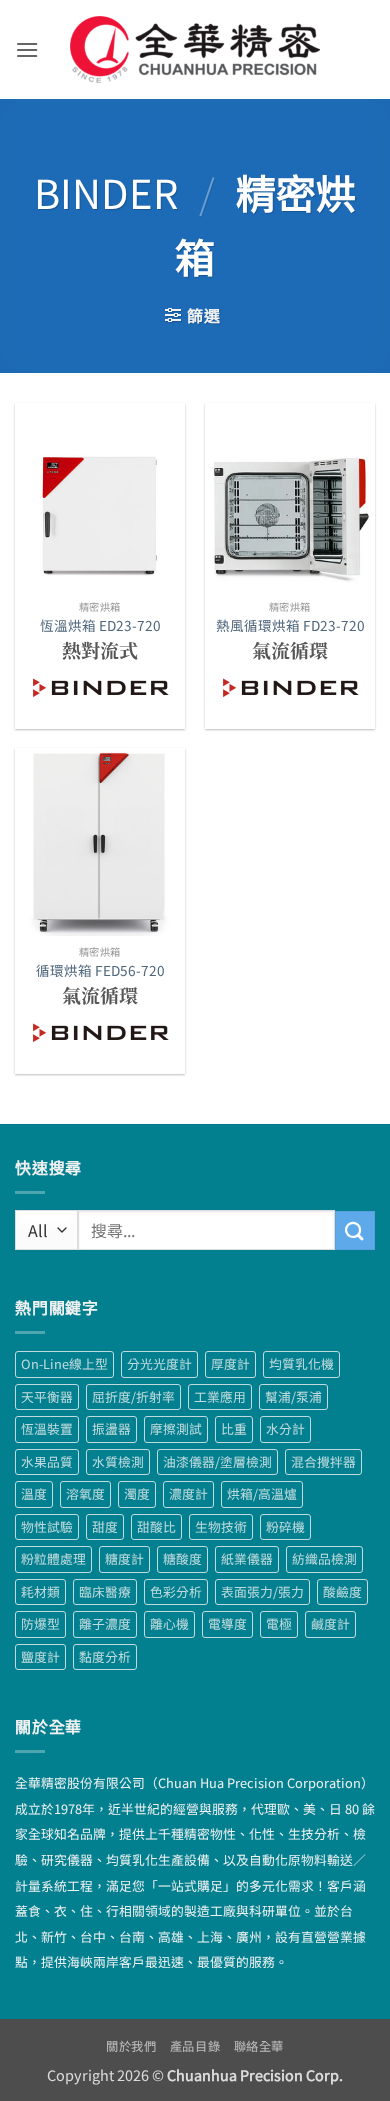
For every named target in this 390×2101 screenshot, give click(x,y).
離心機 (169, 1623)
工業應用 (220, 1396)
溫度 (34, 1493)
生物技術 (221, 1526)
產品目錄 (195, 2046)
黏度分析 (105, 1656)
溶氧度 (85, 1493)
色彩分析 (176, 1591)
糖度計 (124, 1558)
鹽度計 (40, 1656)
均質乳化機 (301, 1363)
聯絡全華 (259, 2046)
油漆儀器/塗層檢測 (217, 1461)
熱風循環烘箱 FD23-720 (290, 626)
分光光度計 (159, 1363)
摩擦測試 (176, 1428)
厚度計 (230, 1363)
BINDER (106, 192)
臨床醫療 (105, 1591)
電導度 (227, 1623)
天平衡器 (47, 1396)
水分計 (285, 1428)
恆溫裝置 (47, 1428)
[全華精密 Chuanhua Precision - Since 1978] (195, 49)
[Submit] (355, 1230)
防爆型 (40, 1623)
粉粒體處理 (53, 1558)
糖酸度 (182, 1558)
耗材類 (40, 1591)
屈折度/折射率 (133, 1396)
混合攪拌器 (323, 1461)
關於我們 (131, 2046)
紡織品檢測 (324, 1558)
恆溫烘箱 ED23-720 (100, 626)
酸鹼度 (342, 1591)
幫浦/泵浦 (293, 1396)
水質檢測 (118, 1461)
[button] (27, 49)
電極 (279, 1623)
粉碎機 (285, 1526)
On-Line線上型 (64, 1363)
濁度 (137, 1493)
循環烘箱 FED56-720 (100, 971)
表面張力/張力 (262, 1591)
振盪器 (111, 1428)
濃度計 (188, 1493)
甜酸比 (156, 1526)
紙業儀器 (247, 1558)
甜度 (105, 1526)
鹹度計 (330, 1623)
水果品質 (47, 1461)
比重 (234, 1428)
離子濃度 (105, 1623)
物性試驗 (47, 1526)
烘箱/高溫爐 (262, 1493)
